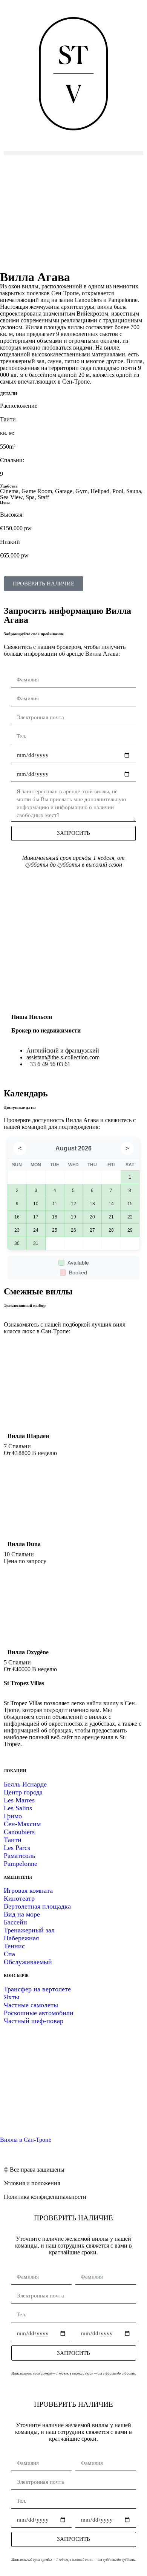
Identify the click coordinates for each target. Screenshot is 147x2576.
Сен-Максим (22, 1824)
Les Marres (19, 1800)
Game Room (37, 491)
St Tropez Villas (24, 1683)
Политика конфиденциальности (45, 2197)
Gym (81, 491)
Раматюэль (19, 1856)
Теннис (14, 1946)
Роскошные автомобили (39, 2013)
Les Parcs (17, 1848)
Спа (9, 1954)
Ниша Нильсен (32, 1017)
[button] (73, 153)
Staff (43, 497)
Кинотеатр (19, 1898)
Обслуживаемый (28, 1962)
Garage (64, 491)
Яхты (11, 1997)
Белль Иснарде (25, 1784)
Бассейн (15, 1922)
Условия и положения (32, 2183)
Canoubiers (19, 1832)
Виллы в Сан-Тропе (26, 2140)
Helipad (100, 491)
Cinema (9, 491)
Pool (118, 491)
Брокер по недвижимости (46, 1030)
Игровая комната (28, 1890)
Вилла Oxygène (28, 1652)
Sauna (134, 491)
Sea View (11, 497)
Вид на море (22, 1914)
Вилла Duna (24, 1544)
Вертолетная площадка (37, 1906)
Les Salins (18, 1808)
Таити (13, 1840)
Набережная (21, 1938)
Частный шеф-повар (34, 2021)
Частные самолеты (31, 2005)
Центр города (23, 1792)
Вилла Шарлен (28, 1436)
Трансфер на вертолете (37, 1989)
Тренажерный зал (29, 1930)
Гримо (13, 1816)
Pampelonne (21, 1864)
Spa (30, 497)
